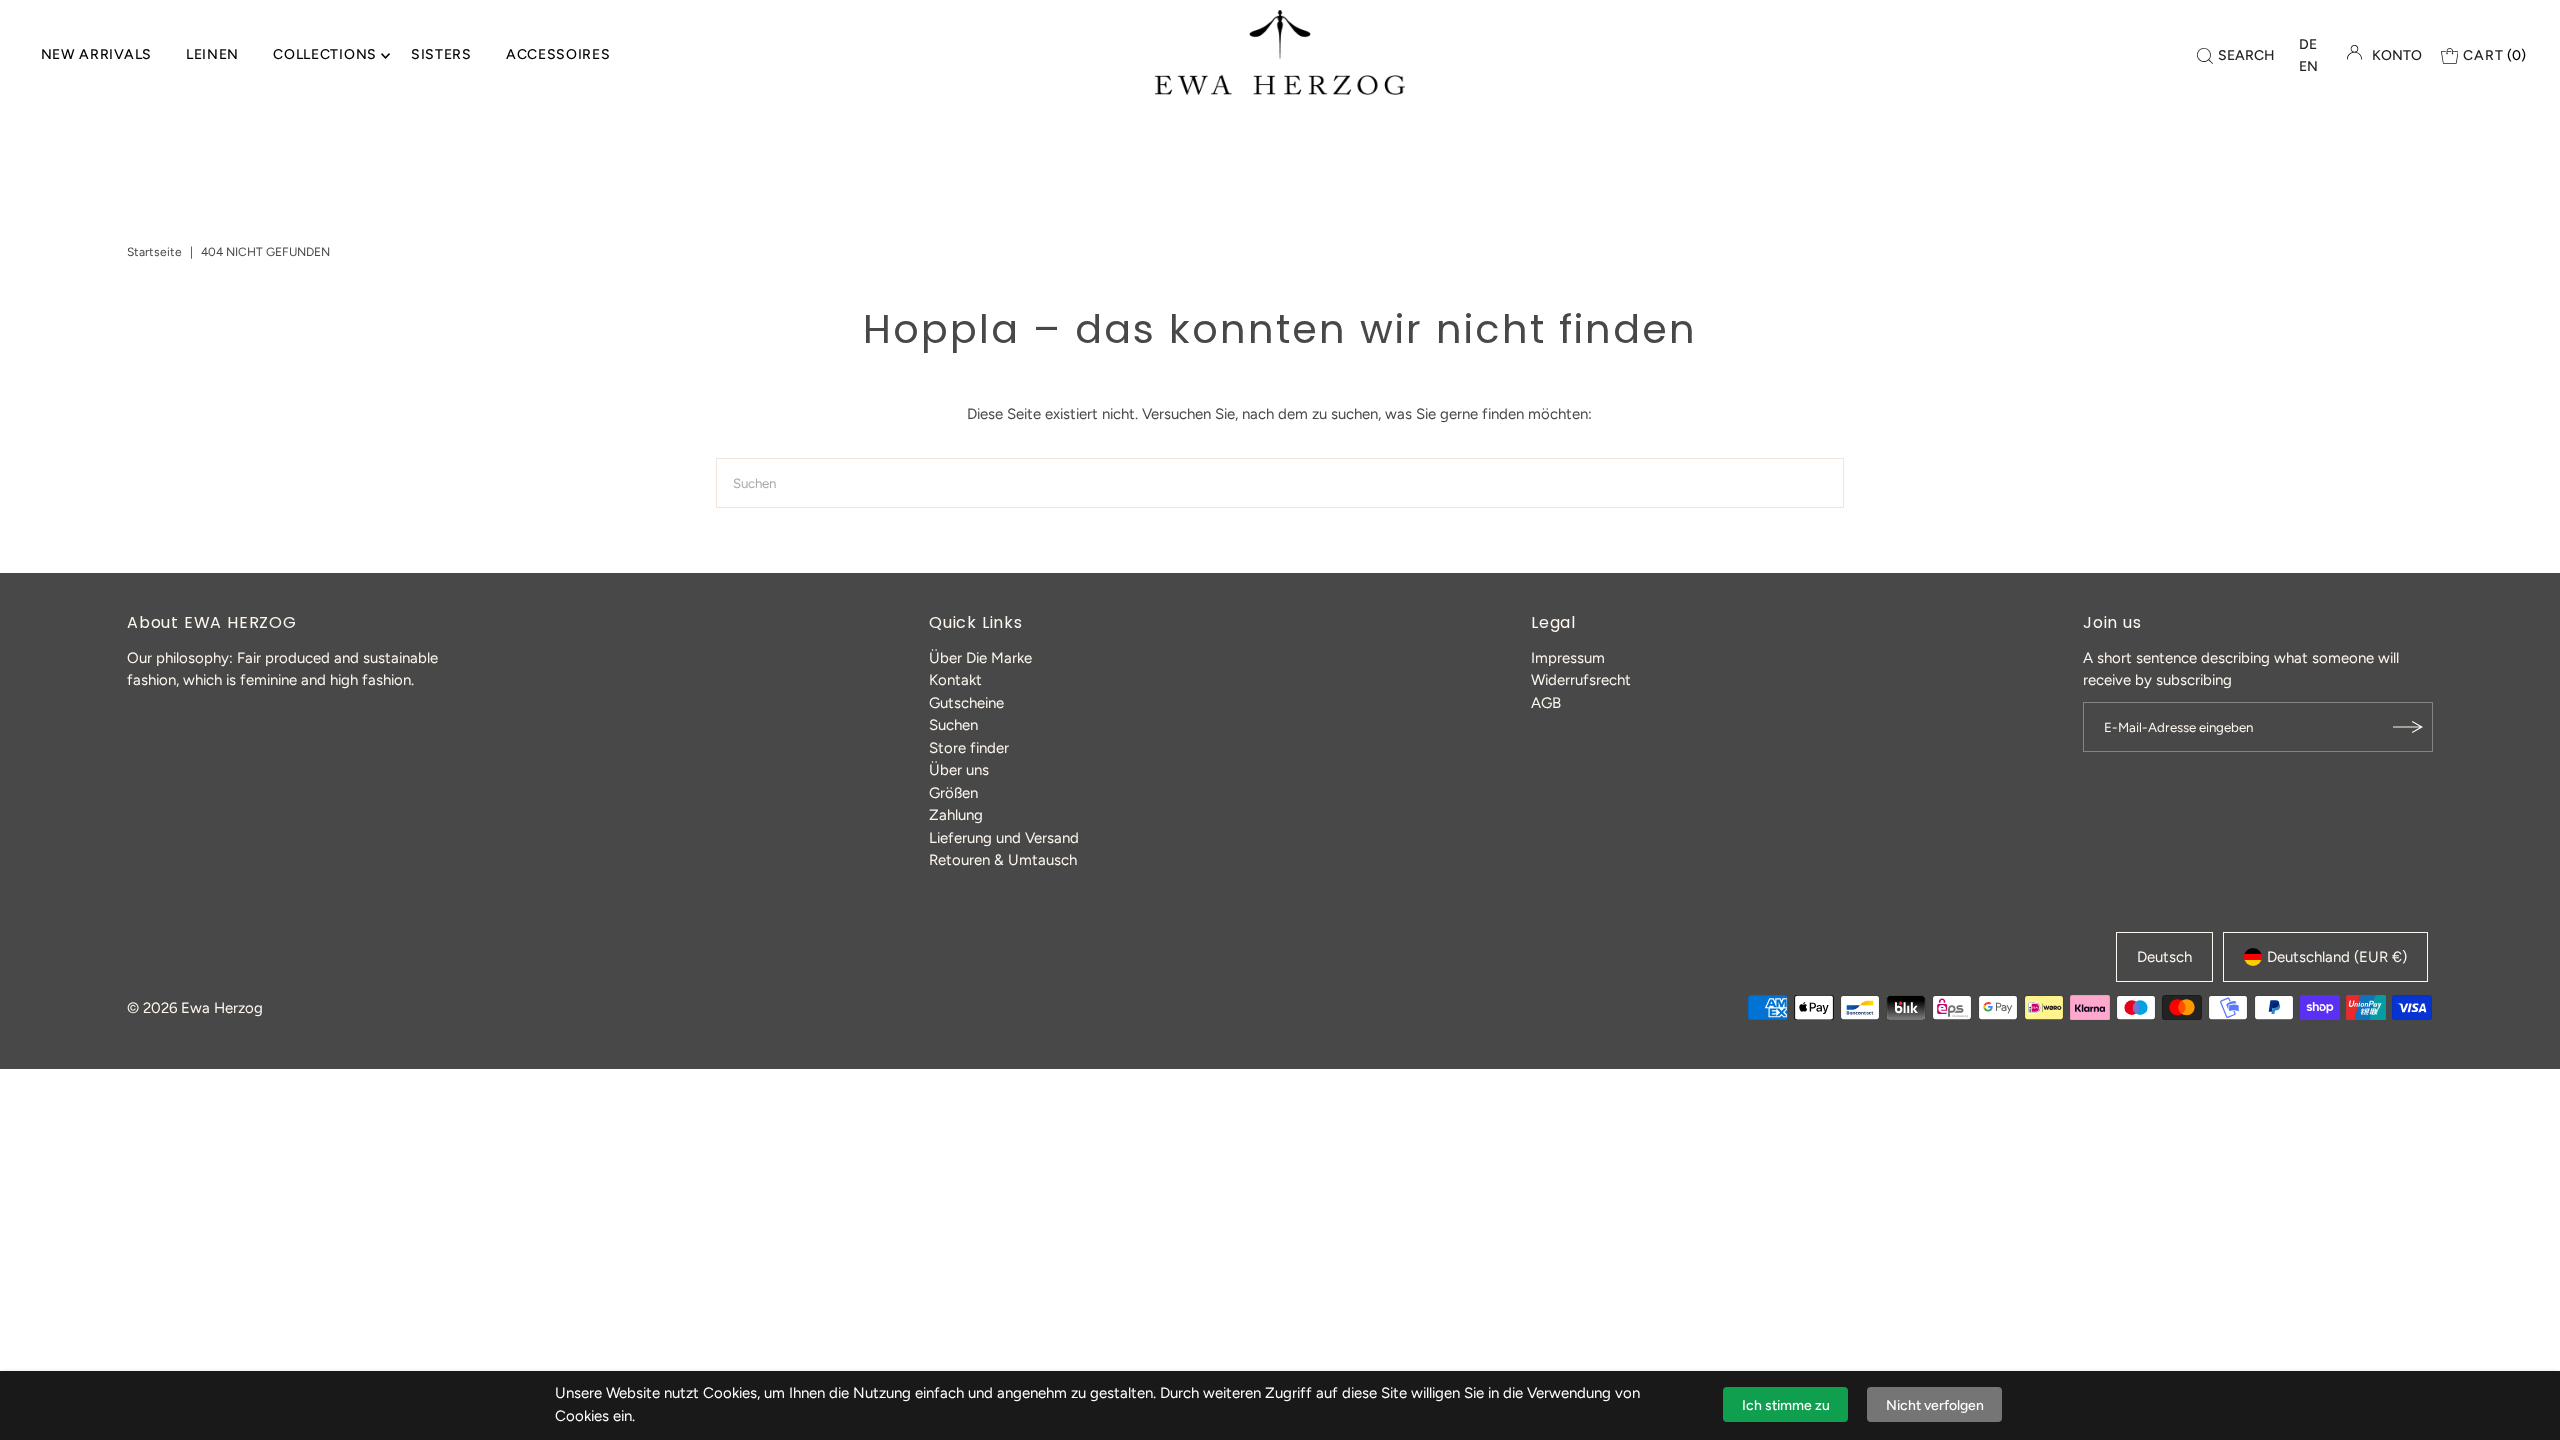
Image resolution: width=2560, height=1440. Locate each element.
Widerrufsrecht (1581, 680)
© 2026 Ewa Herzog (195, 1008)
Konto (2397, 55)
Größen (953, 793)
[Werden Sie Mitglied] (2408, 727)
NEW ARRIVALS (96, 54)
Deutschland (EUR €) (2337, 957)
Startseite (154, 252)
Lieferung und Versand (1004, 838)
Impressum (1568, 658)
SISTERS (441, 54)
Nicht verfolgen (1935, 1405)
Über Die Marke (980, 658)
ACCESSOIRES (558, 54)
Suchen (953, 725)
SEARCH (2246, 55)
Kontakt (955, 680)
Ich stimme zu (1786, 1405)
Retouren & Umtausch (1003, 860)
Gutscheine (966, 703)
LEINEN (212, 54)
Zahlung (956, 815)
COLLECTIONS (325, 54)
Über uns (959, 770)
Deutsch (2164, 957)
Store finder (969, 748)
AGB (1546, 703)
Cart (2494, 55)
